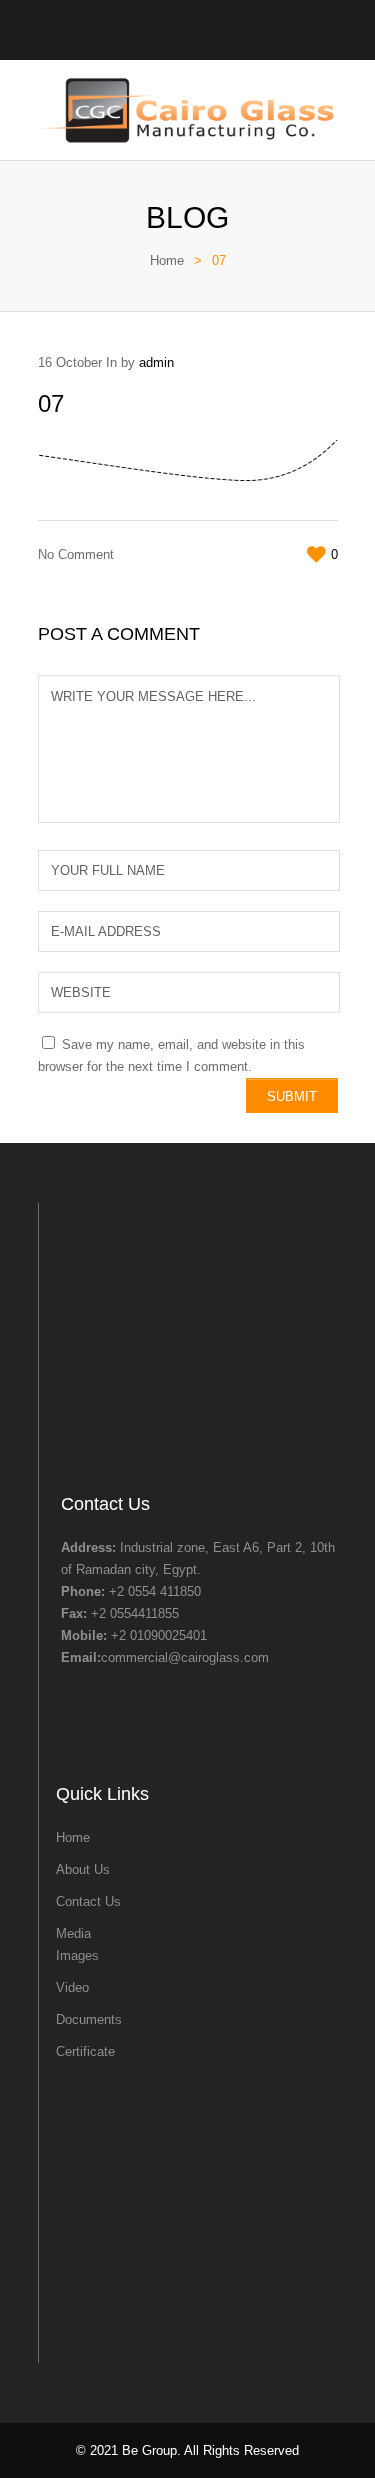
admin (156, 362)
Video (72, 1987)
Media (73, 1933)
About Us (83, 1869)
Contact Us (88, 1901)
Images (77, 1955)
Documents (89, 2019)
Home (167, 260)
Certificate (85, 2051)
